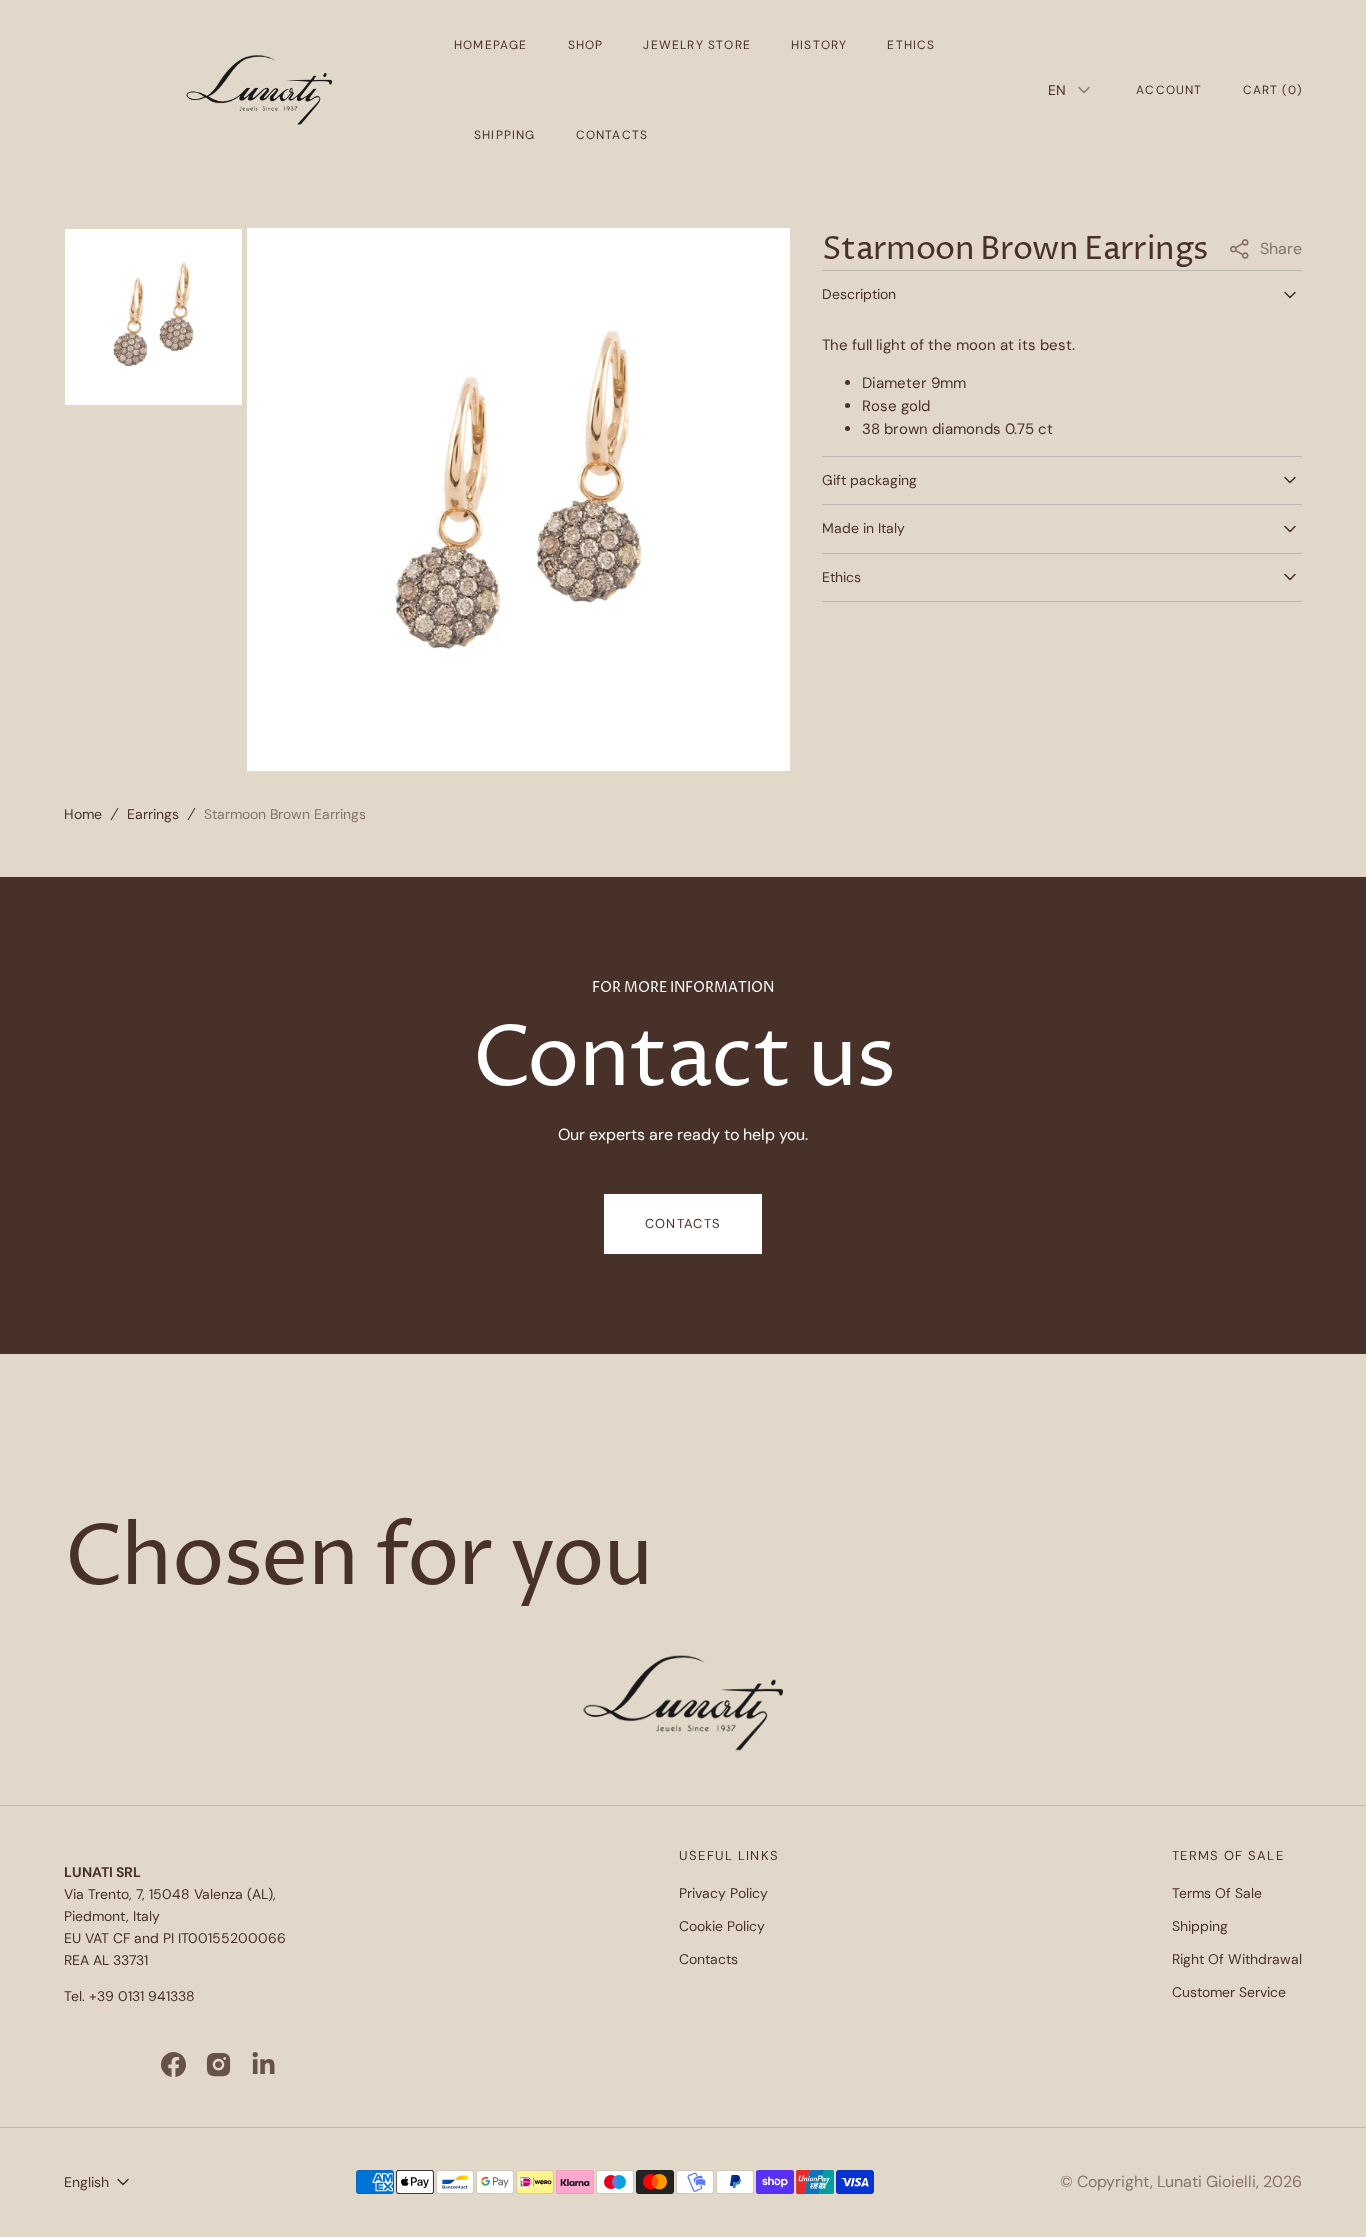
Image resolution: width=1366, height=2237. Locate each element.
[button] (1169, 90)
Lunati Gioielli (1206, 2181)
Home (83, 814)
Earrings (153, 814)
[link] (683, 1706)
